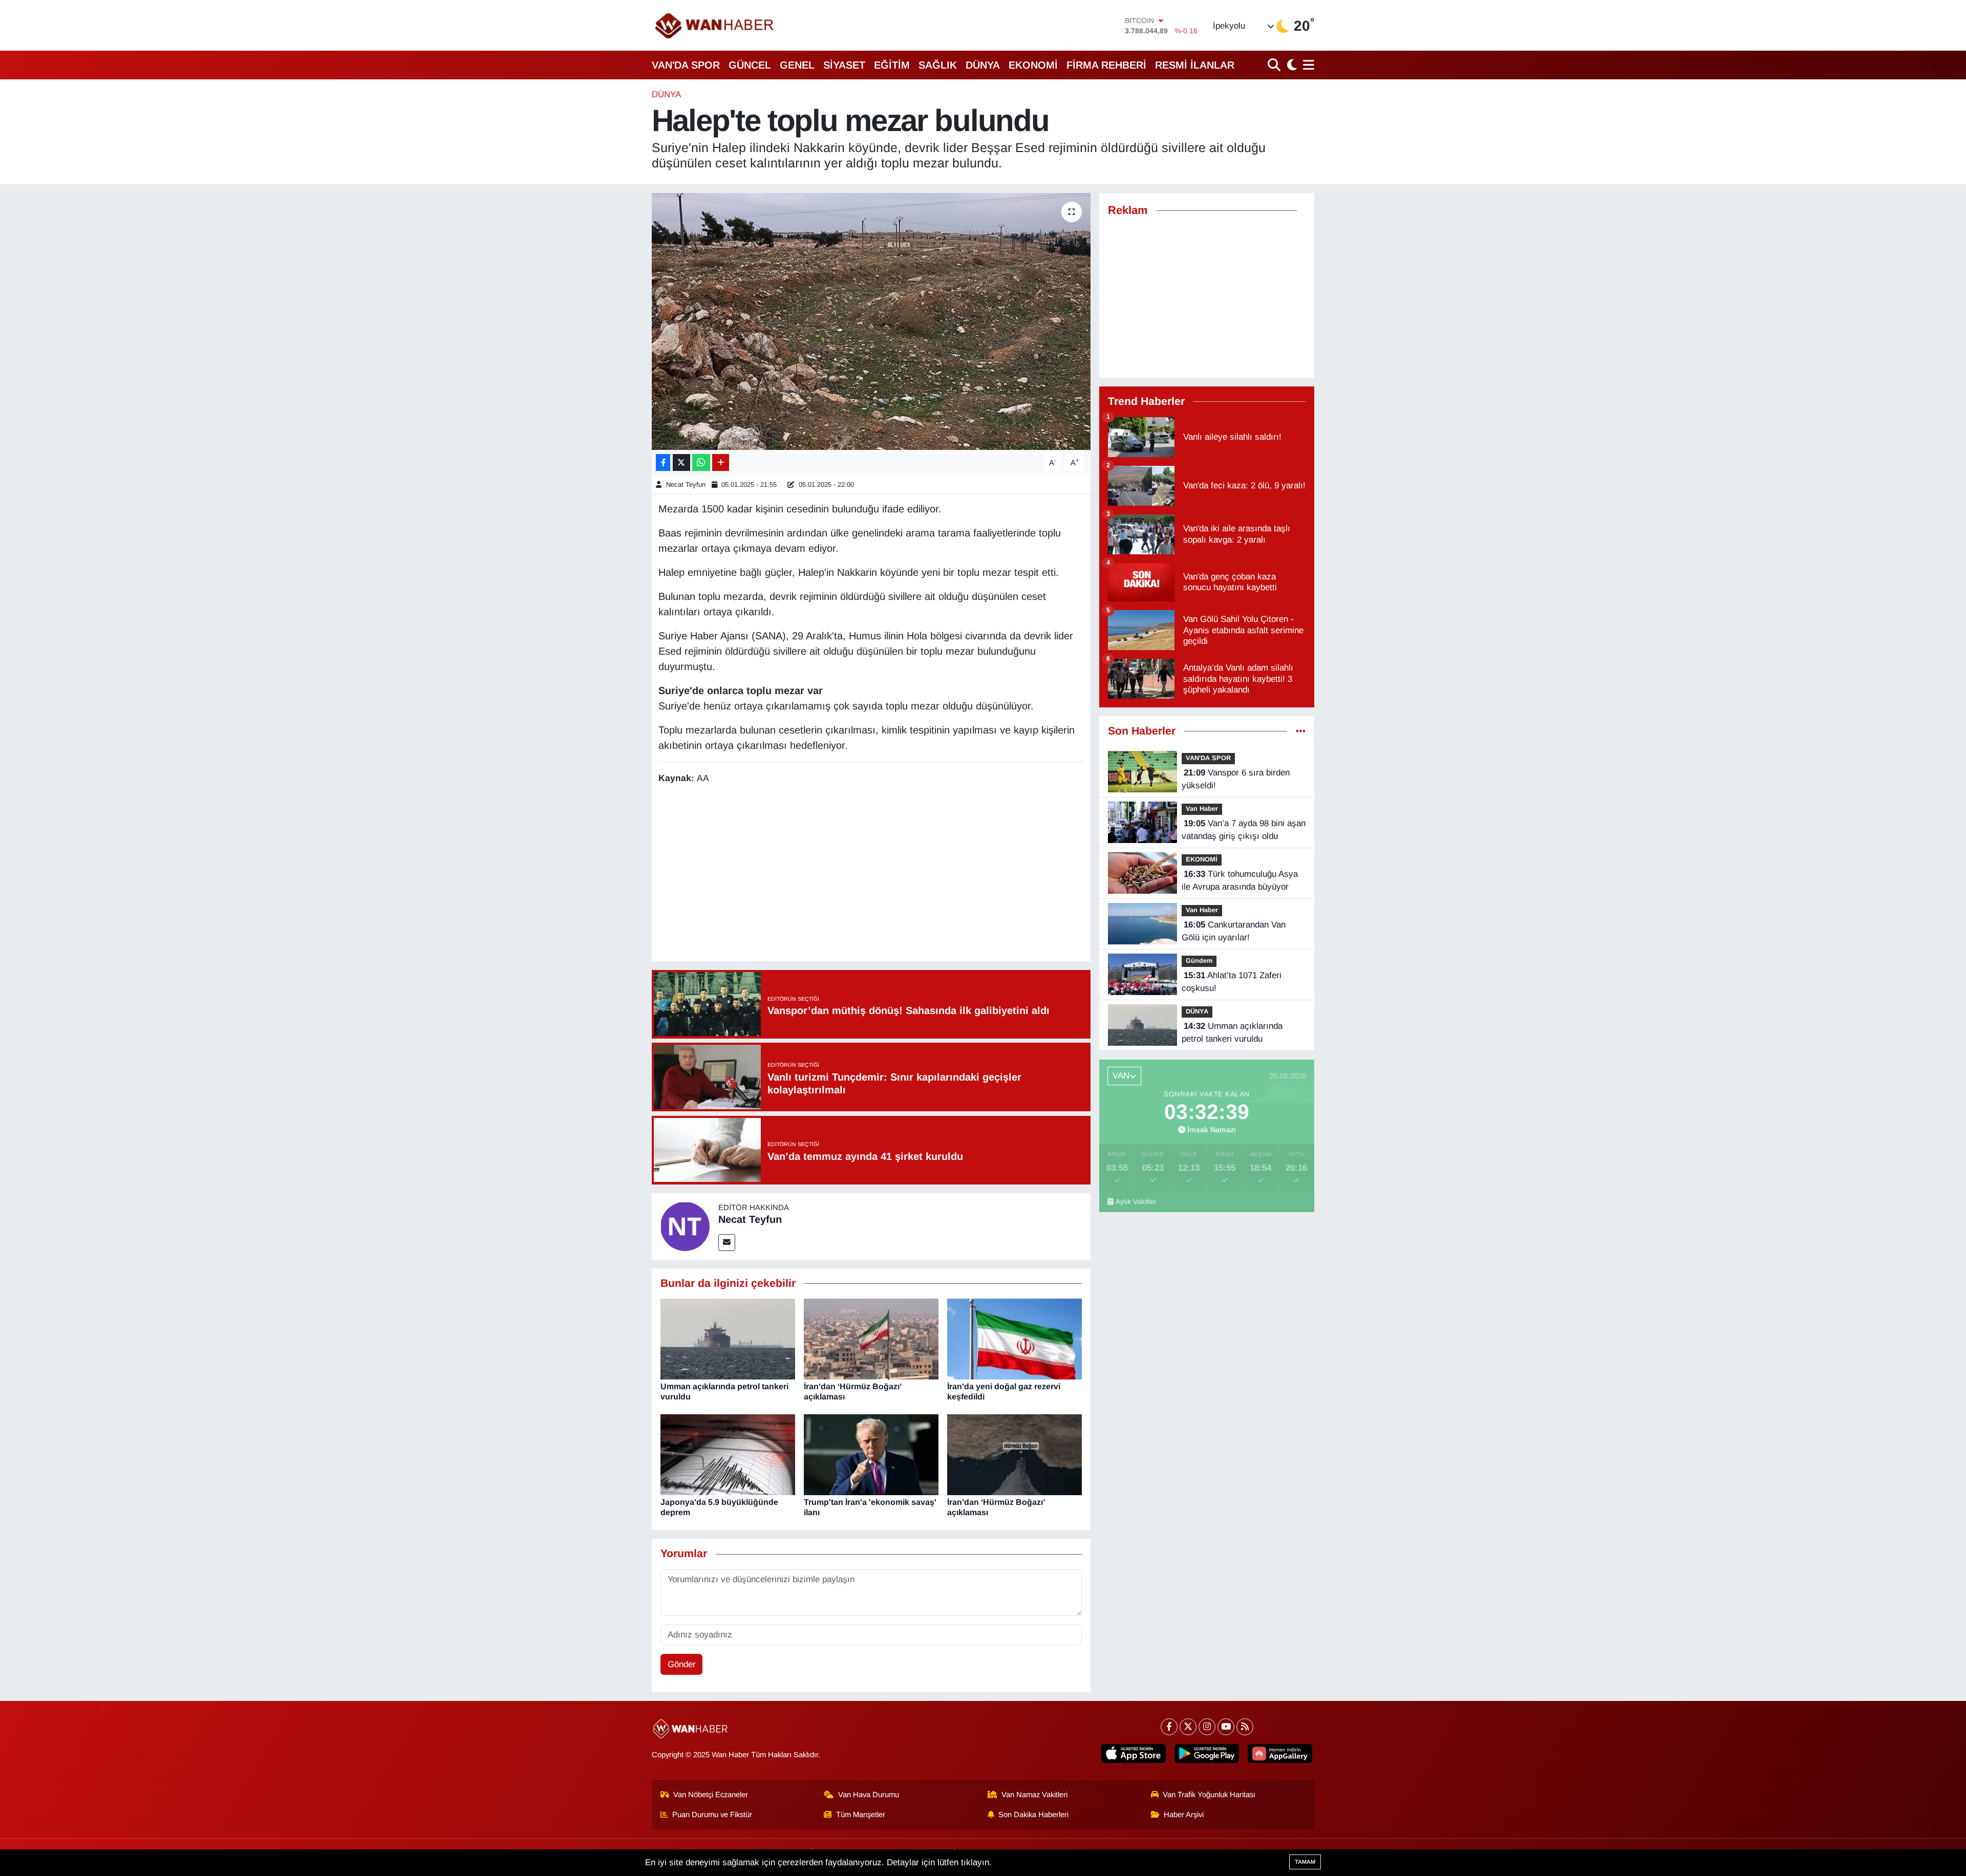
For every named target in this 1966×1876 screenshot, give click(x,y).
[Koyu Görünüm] (1291, 65)
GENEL (797, 65)
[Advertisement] (871, 874)
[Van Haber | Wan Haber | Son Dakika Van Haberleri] (715, 25)
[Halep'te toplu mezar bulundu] (871, 321)
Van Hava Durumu (869, 1795)
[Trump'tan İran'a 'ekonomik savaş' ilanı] (871, 1454)
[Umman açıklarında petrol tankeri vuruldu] (728, 1339)
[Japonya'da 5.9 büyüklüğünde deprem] (728, 1454)
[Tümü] (1301, 731)
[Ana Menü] (1307, 65)
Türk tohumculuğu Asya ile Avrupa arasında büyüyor (1240, 881)
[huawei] (1280, 1753)
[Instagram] (1207, 1727)
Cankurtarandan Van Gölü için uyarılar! (1234, 931)
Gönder (682, 1664)
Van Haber (1202, 808)
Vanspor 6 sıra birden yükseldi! (1236, 779)
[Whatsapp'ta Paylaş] (701, 462)
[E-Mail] (727, 1243)
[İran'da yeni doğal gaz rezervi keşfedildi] (1014, 1339)
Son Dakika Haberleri (1033, 1815)
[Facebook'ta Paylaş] (663, 462)
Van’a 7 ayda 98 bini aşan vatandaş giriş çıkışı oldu (1244, 830)
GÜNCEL (750, 65)
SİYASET (844, 65)
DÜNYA (983, 65)
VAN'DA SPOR (686, 65)
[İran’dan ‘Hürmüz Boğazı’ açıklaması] (1014, 1454)
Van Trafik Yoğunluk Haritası (1209, 1795)
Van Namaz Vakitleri (1034, 1795)
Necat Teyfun (686, 484)
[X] (1188, 1727)
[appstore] (1134, 1753)
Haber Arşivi (1184, 1815)
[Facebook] (1169, 1727)
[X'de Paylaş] (681, 462)
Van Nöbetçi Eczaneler (711, 1795)
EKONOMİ (1033, 65)
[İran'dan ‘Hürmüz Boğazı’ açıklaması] (871, 1339)
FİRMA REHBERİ (1106, 65)
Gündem (1199, 961)
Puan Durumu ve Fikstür (712, 1815)
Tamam (1305, 1862)
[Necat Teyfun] (685, 1226)
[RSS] (1245, 1727)
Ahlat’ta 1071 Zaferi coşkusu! (1232, 982)
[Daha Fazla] (721, 462)
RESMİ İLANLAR (1195, 65)
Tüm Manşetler (861, 1815)
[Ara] (1275, 65)
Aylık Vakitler (1136, 1202)
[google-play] (1207, 1753)
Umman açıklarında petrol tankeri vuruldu (1232, 1033)
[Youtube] (1226, 1727)
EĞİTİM (892, 65)
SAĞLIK (938, 65)
